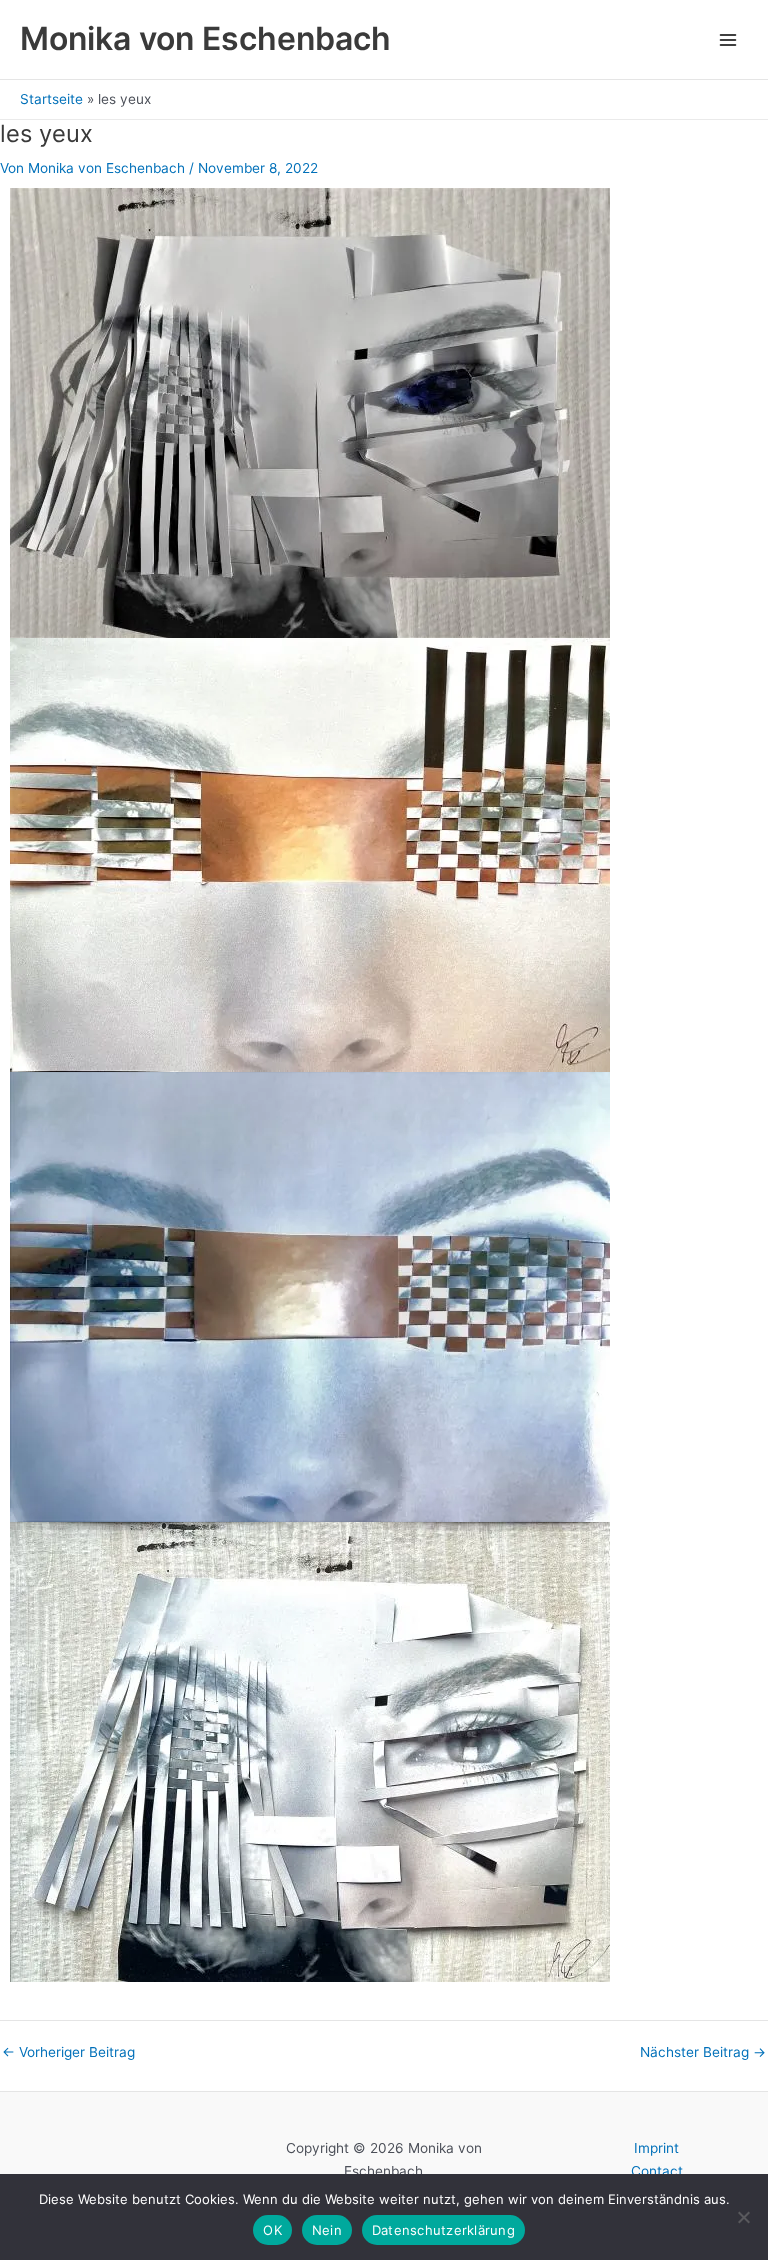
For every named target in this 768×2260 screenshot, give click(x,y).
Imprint (656, 2148)
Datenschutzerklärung (443, 2230)
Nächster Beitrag (703, 2053)
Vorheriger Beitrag (68, 2053)
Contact (657, 2171)
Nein (327, 2230)
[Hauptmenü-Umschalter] (728, 39)
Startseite (51, 99)
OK (272, 2230)
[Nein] (743, 2217)
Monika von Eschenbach (205, 38)
